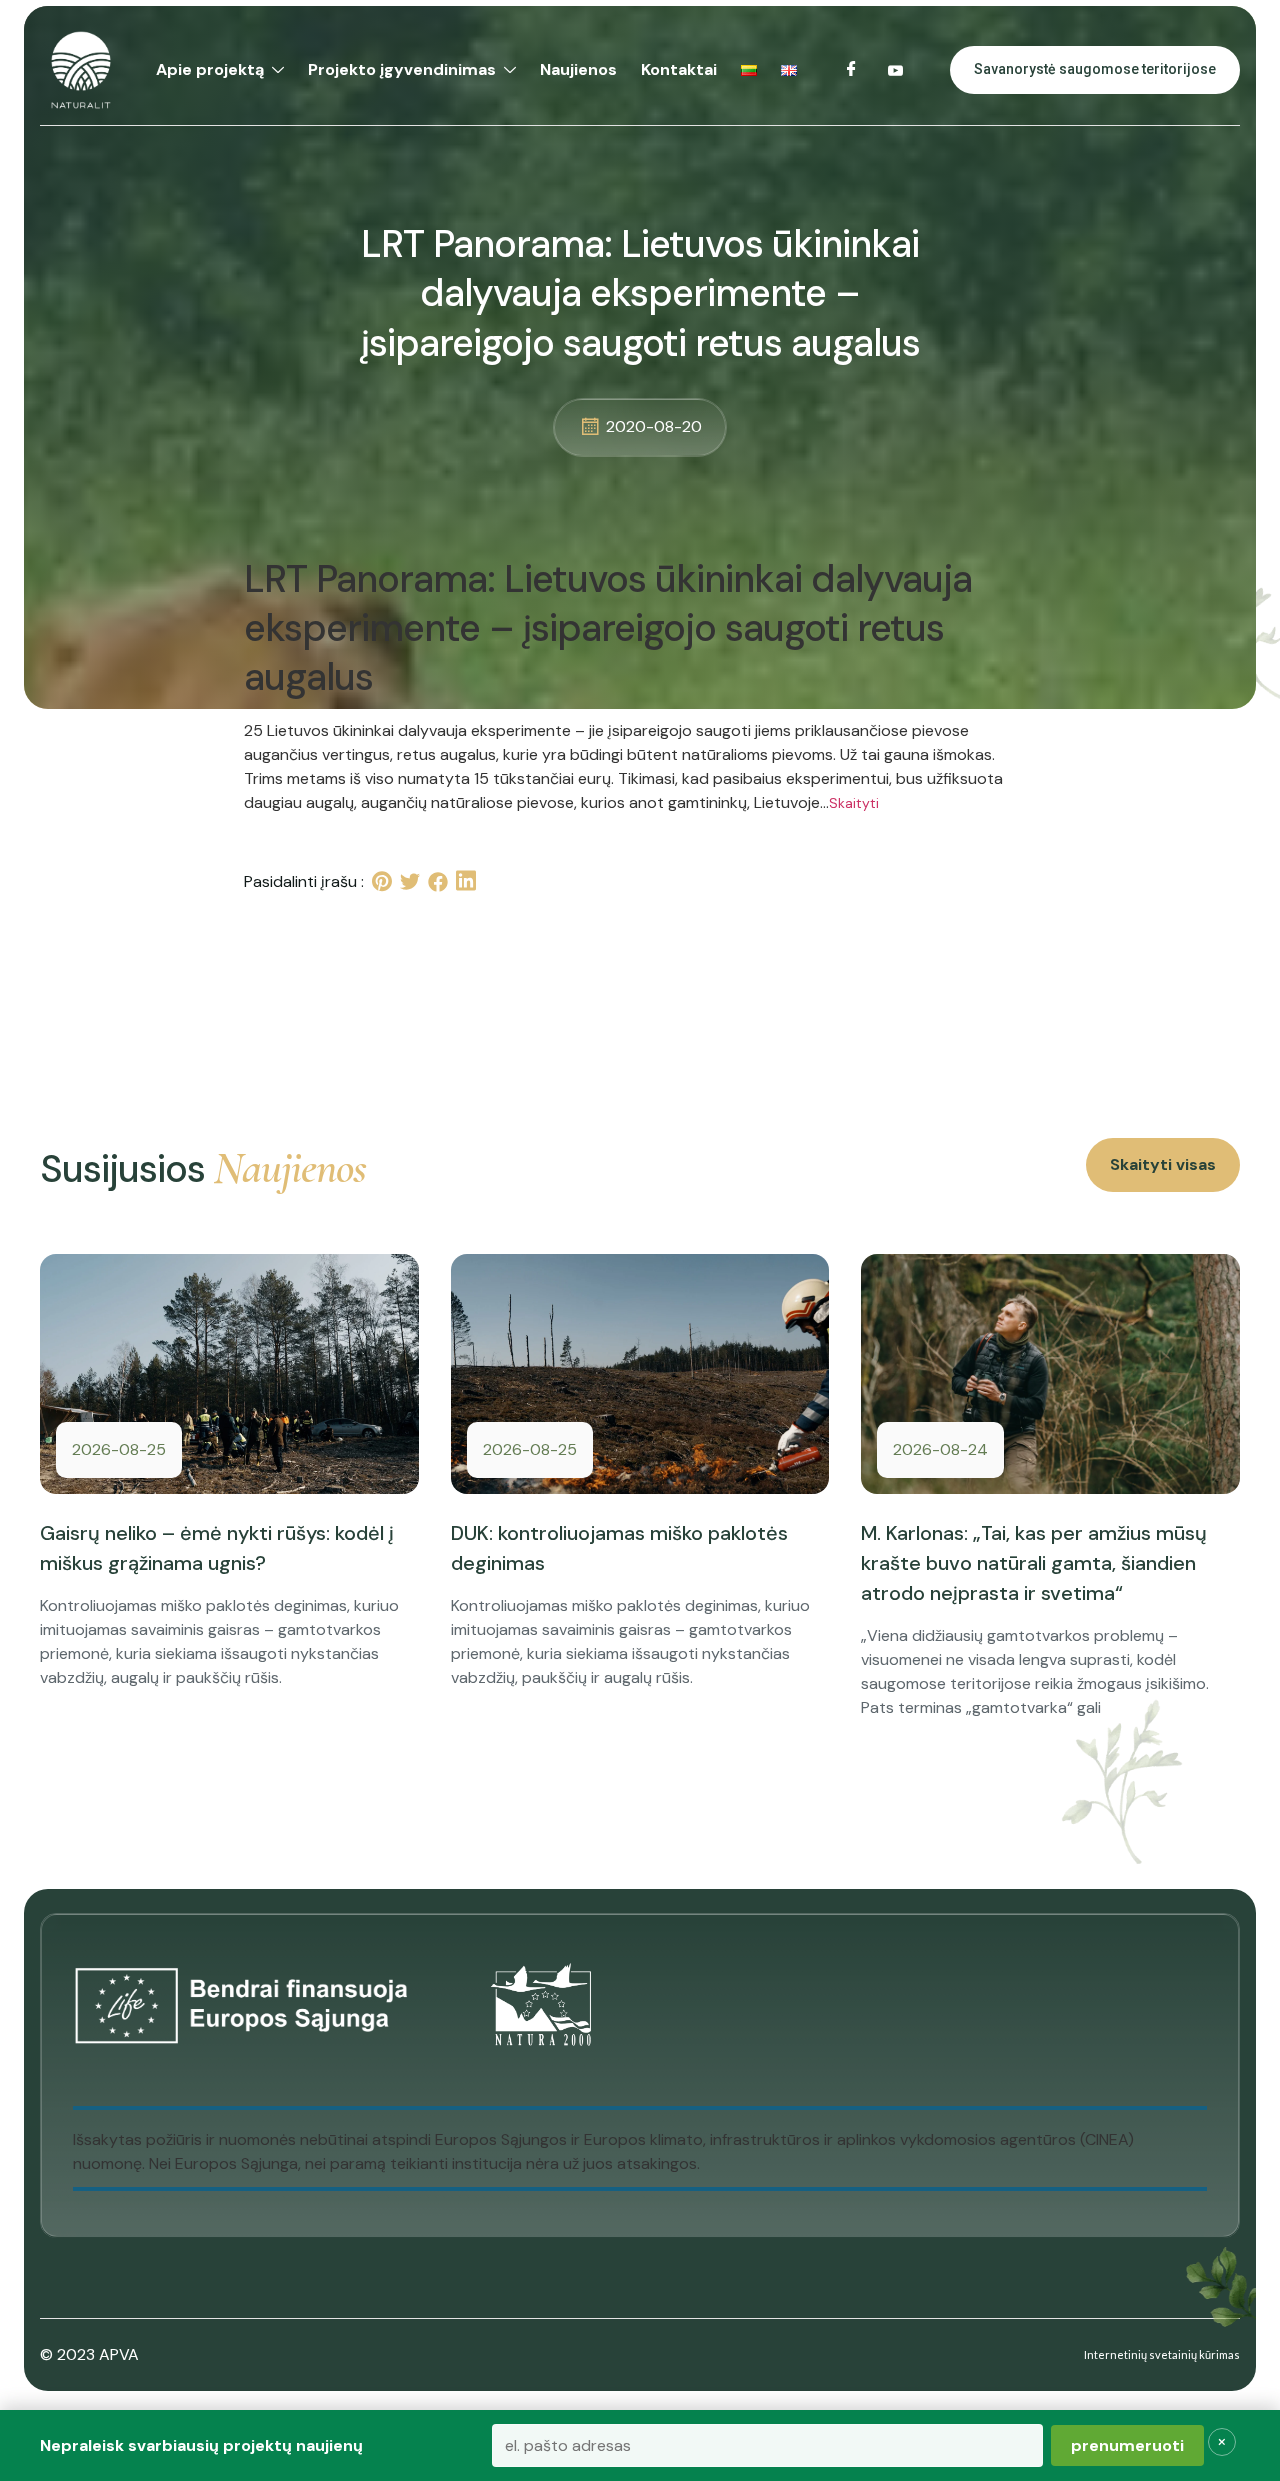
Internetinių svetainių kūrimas (1162, 2354)
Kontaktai (679, 69)
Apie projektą (210, 69)
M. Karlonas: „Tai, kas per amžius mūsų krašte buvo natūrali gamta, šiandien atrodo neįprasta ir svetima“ (1034, 1563)
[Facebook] (852, 70)
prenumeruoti (1127, 2445)
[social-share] (382, 881)
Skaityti (854, 803)
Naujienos (578, 69)
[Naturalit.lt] (81, 70)
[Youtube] (896, 70)
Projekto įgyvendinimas (402, 69)
